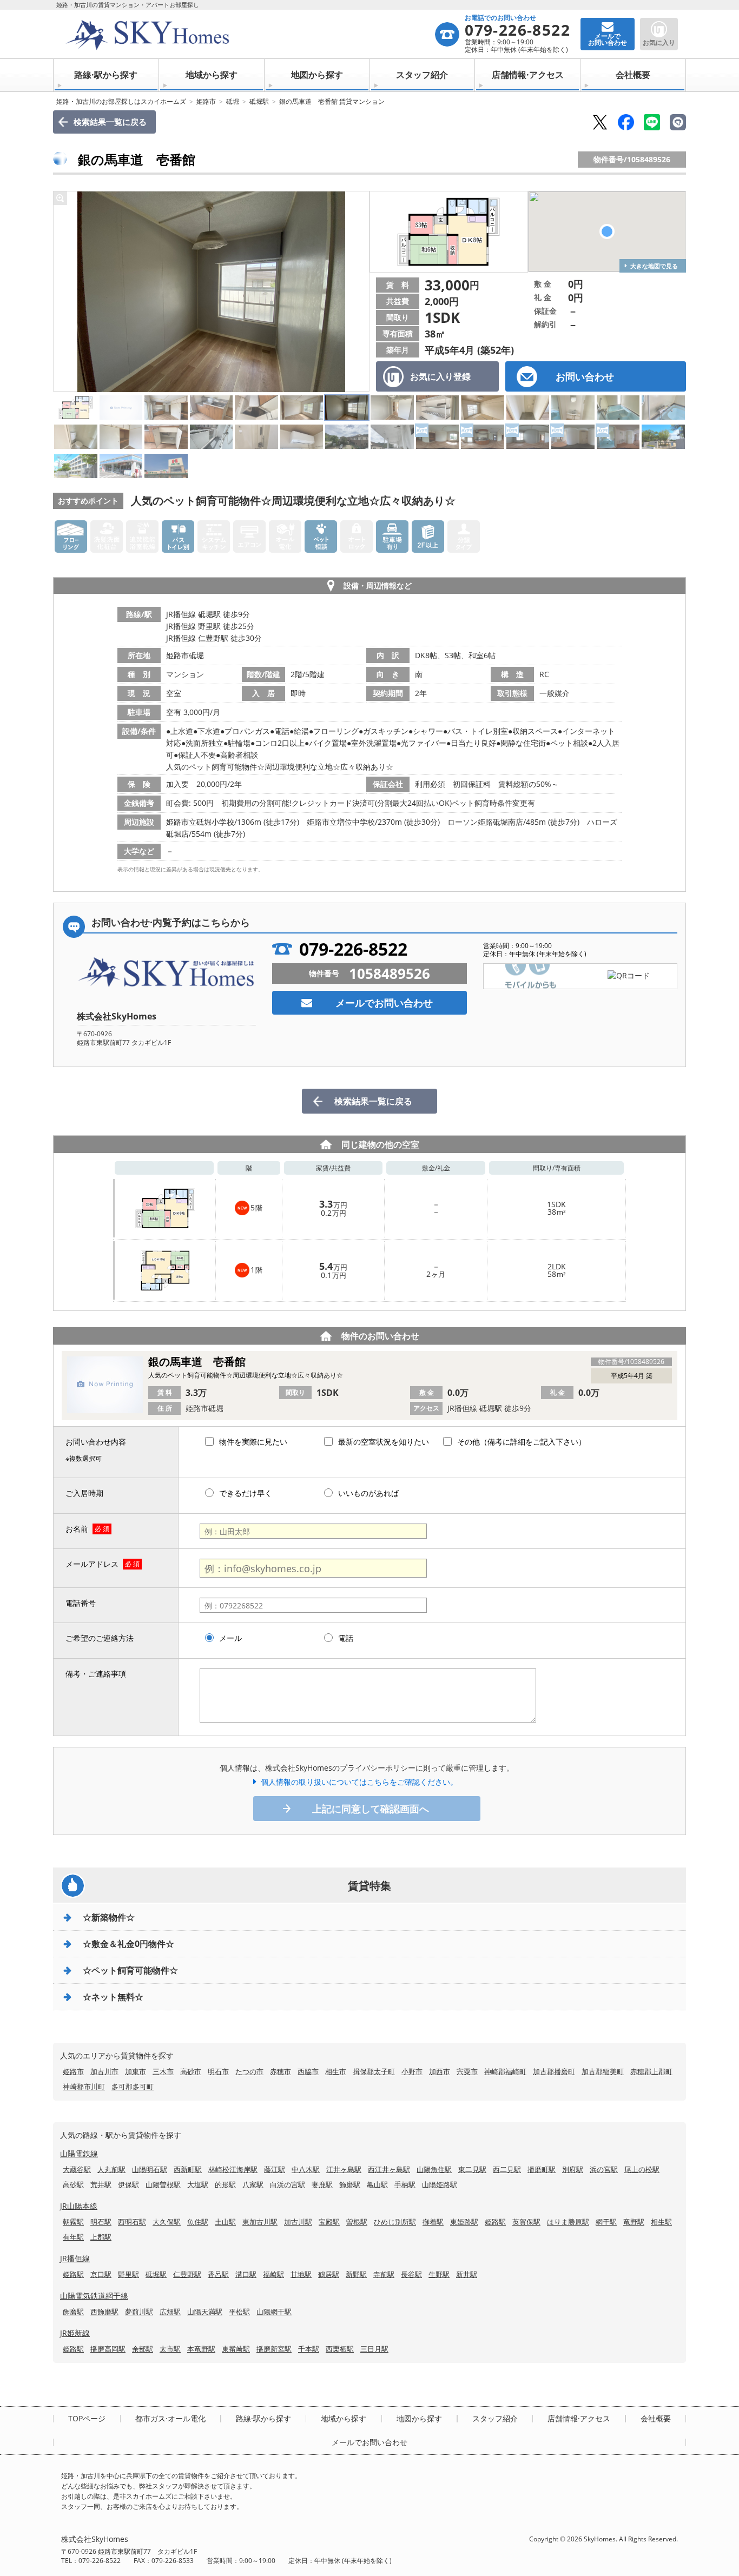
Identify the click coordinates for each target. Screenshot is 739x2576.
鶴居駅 (329, 2274)
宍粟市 (467, 2071)
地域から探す (212, 75)
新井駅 (467, 2274)
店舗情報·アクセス (528, 75)
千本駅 (309, 2349)
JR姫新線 (75, 2333)
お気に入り (659, 42)
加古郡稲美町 (603, 2071)
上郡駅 (101, 2237)
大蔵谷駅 (77, 2169)
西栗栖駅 (340, 2349)
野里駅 (128, 2274)
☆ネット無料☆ (113, 1997)
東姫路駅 (464, 2222)
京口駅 (101, 2274)
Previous (64, 292)
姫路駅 (495, 2222)
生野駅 (439, 2274)
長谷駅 (411, 2274)
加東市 (136, 2071)
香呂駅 (218, 2274)
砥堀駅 (259, 101)
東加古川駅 (260, 2222)
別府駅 (573, 2169)
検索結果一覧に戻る (110, 122)
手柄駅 (405, 2184)
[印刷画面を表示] (678, 122)
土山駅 (225, 2222)
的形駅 (225, 2184)
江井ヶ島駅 (344, 2169)
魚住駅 (198, 2222)
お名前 (77, 1529)
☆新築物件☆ (109, 1917)
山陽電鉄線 (79, 2153)
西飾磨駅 (104, 2312)
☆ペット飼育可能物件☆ (130, 1970)
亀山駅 (377, 2184)
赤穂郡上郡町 (651, 2071)
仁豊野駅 (187, 2274)
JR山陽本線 (79, 2206)
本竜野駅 (201, 2349)
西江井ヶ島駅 (389, 2169)
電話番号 (81, 1603)
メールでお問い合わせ (384, 1003)
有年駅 (73, 2237)
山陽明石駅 (150, 2169)
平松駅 (239, 2312)
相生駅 (661, 2222)
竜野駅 (634, 2222)
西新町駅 (188, 2169)
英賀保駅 (526, 2222)
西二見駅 (507, 2169)
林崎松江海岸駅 (233, 2169)
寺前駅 (384, 2274)
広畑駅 (170, 2312)
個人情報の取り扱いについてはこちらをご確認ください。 (359, 1782)
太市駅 (170, 2349)
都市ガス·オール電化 (170, 2419)
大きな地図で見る (654, 266)
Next (358, 292)
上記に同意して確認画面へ (371, 1809)
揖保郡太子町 (374, 2071)
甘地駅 (301, 2274)
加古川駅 (298, 2222)
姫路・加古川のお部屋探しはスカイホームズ (121, 101)
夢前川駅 (139, 2312)
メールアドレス (92, 1564)
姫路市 (206, 101)
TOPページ (87, 2419)
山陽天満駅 (205, 2312)
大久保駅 (167, 2222)
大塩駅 (198, 2184)
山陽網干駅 (274, 2312)
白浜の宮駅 (288, 2184)
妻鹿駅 (322, 2184)
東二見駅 (472, 2169)
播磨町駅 (542, 2169)
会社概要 (633, 75)
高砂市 (191, 2071)
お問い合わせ (585, 376)
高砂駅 (73, 2184)
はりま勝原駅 (568, 2222)
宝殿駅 (329, 2222)
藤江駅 (275, 2169)
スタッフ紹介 (422, 75)
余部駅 (143, 2349)
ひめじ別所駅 (395, 2222)
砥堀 (233, 101)
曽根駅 (357, 2222)
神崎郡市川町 (84, 2087)
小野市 (412, 2071)
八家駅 (253, 2184)
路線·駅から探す (106, 75)
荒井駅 (101, 2184)
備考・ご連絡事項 (96, 1674)
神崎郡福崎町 (505, 2071)
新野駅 (356, 2274)
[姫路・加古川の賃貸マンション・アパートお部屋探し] (248, 34)
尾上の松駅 (642, 2169)
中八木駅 (306, 2169)
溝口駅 (246, 2274)
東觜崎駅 (236, 2349)
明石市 (218, 2071)
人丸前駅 (111, 2169)
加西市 (440, 2071)
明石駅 (101, 2222)
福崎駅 (273, 2274)
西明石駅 (132, 2222)
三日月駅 (374, 2349)
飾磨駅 (350, 2184)
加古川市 (104, 2071)
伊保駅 (128, 2184)
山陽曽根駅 (163, 2184)
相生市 (336, 2071)
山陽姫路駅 (440, 2184)
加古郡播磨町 (554, 2071)
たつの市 (249, 2071)
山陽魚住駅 (434, 2169)
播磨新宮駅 (274, 2349)
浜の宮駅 (604, 2169)
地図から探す (317, 75)
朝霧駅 (73, 2222)
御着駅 (433, 2222)
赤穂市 (281, 2071)
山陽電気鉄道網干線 (94, 2296)
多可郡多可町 (133, 2087)
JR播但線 (75, 2258)
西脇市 (308, 2071)
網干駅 (606, 2222)
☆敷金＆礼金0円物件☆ (128, 1944)
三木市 (163, 2071)
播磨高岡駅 (108, 2349)
